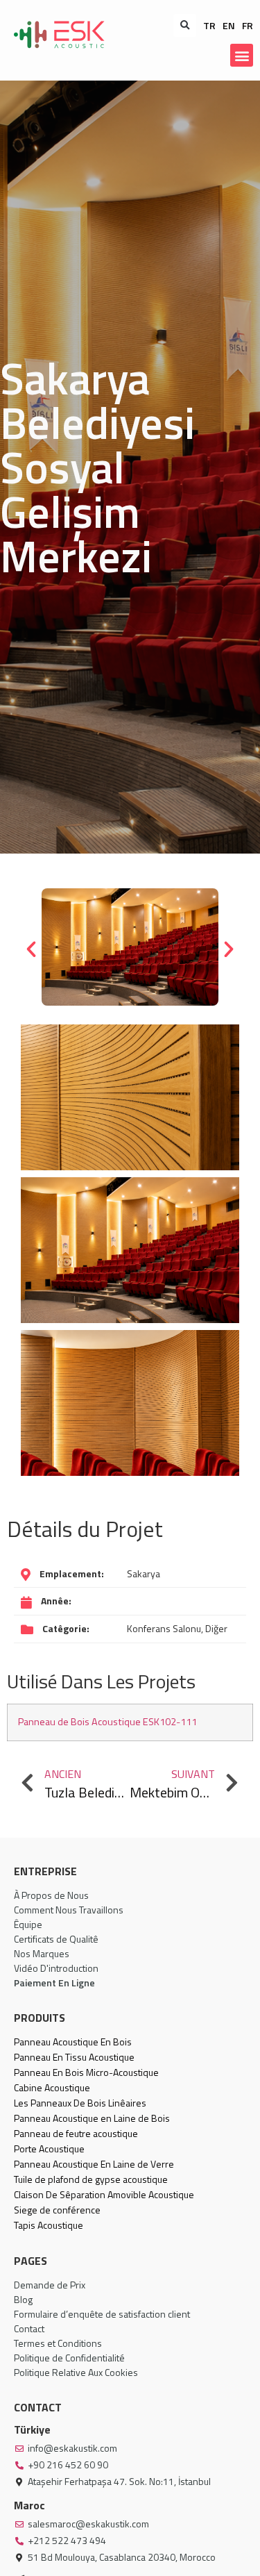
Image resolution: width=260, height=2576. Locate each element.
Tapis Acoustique (49, 2225)
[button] (185, 25)
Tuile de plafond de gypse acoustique (91, 2179)
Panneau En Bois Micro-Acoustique (86, 2072)
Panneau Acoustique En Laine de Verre (94, 2164)
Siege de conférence (57, 2210)
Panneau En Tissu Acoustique (74, 2057)
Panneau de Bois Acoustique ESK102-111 (107, 1722)
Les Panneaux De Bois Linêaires (80, 2103)
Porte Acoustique (49, 2149)
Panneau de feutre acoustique (76, 2133)
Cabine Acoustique (52, 2087)
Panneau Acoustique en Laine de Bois (92, 2118)
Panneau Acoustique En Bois (73, 2042)
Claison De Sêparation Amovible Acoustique (104, 2194)
